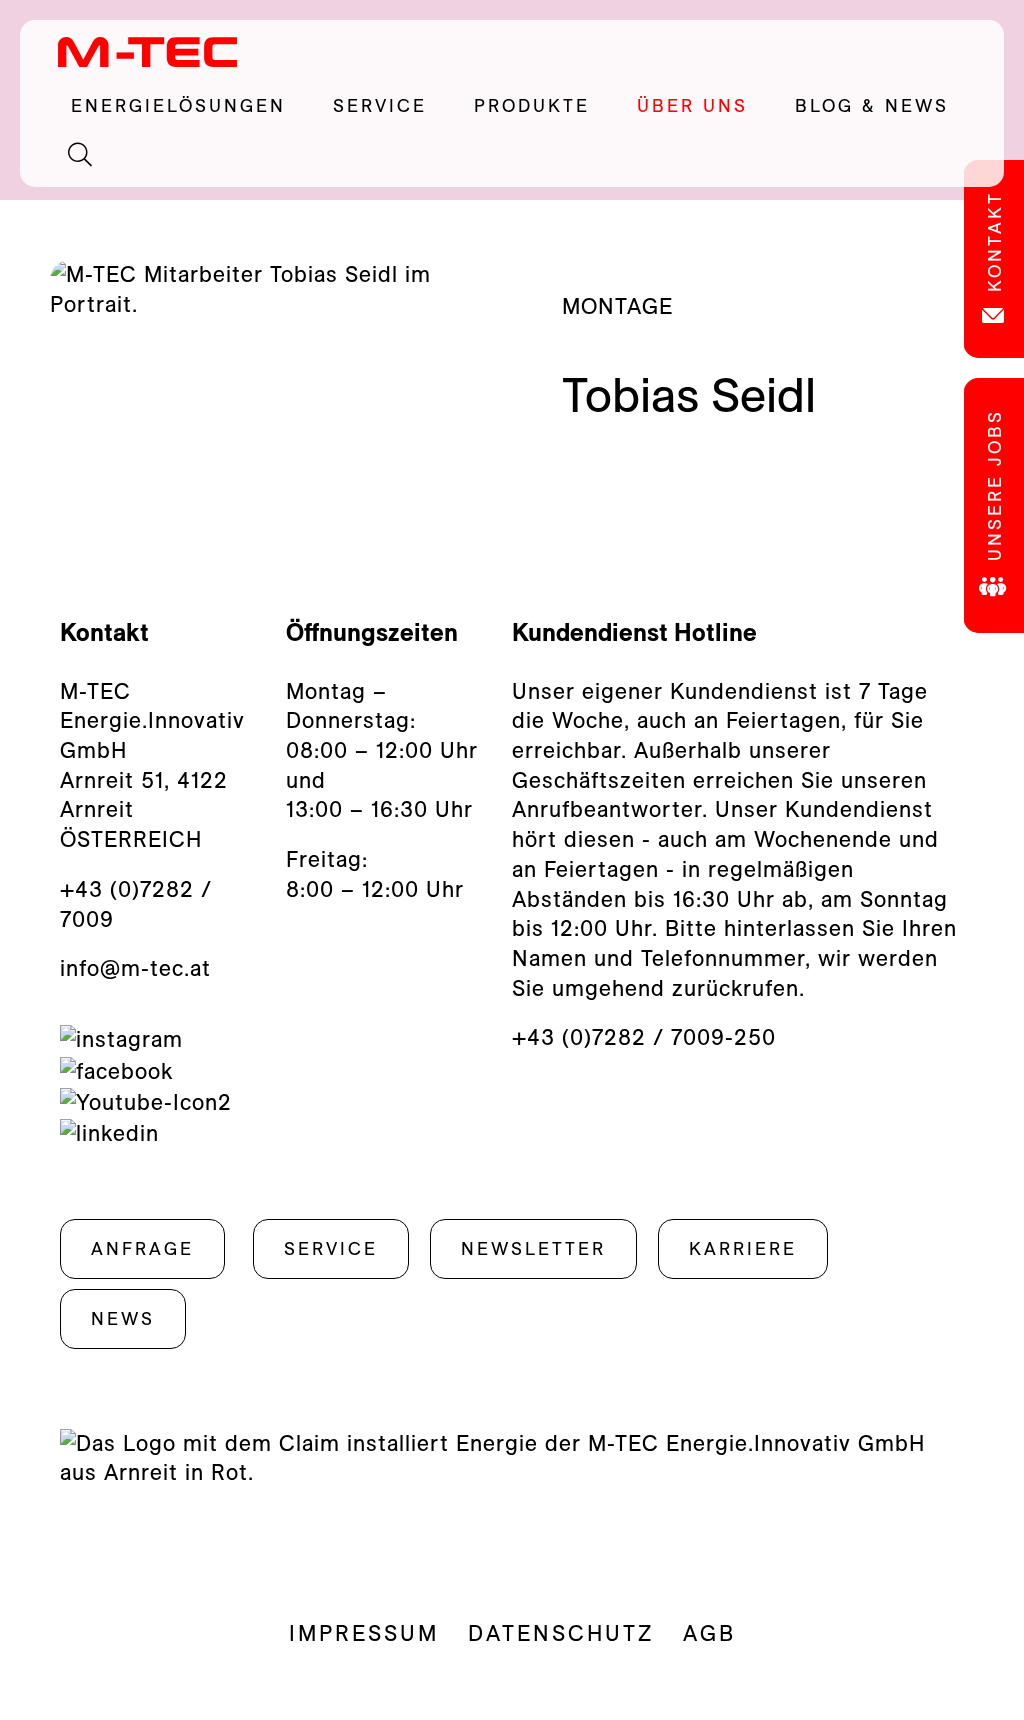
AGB (709, 1633)
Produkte (545, 106)
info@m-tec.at (135, 968)
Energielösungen (192, 106)
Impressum (364, 1633)
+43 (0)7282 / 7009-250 (644, 1037)
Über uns (706, 106)
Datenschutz (561, 1633)
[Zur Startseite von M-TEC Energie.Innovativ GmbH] (148, 51)
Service (393, 106)
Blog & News (872, 105)
